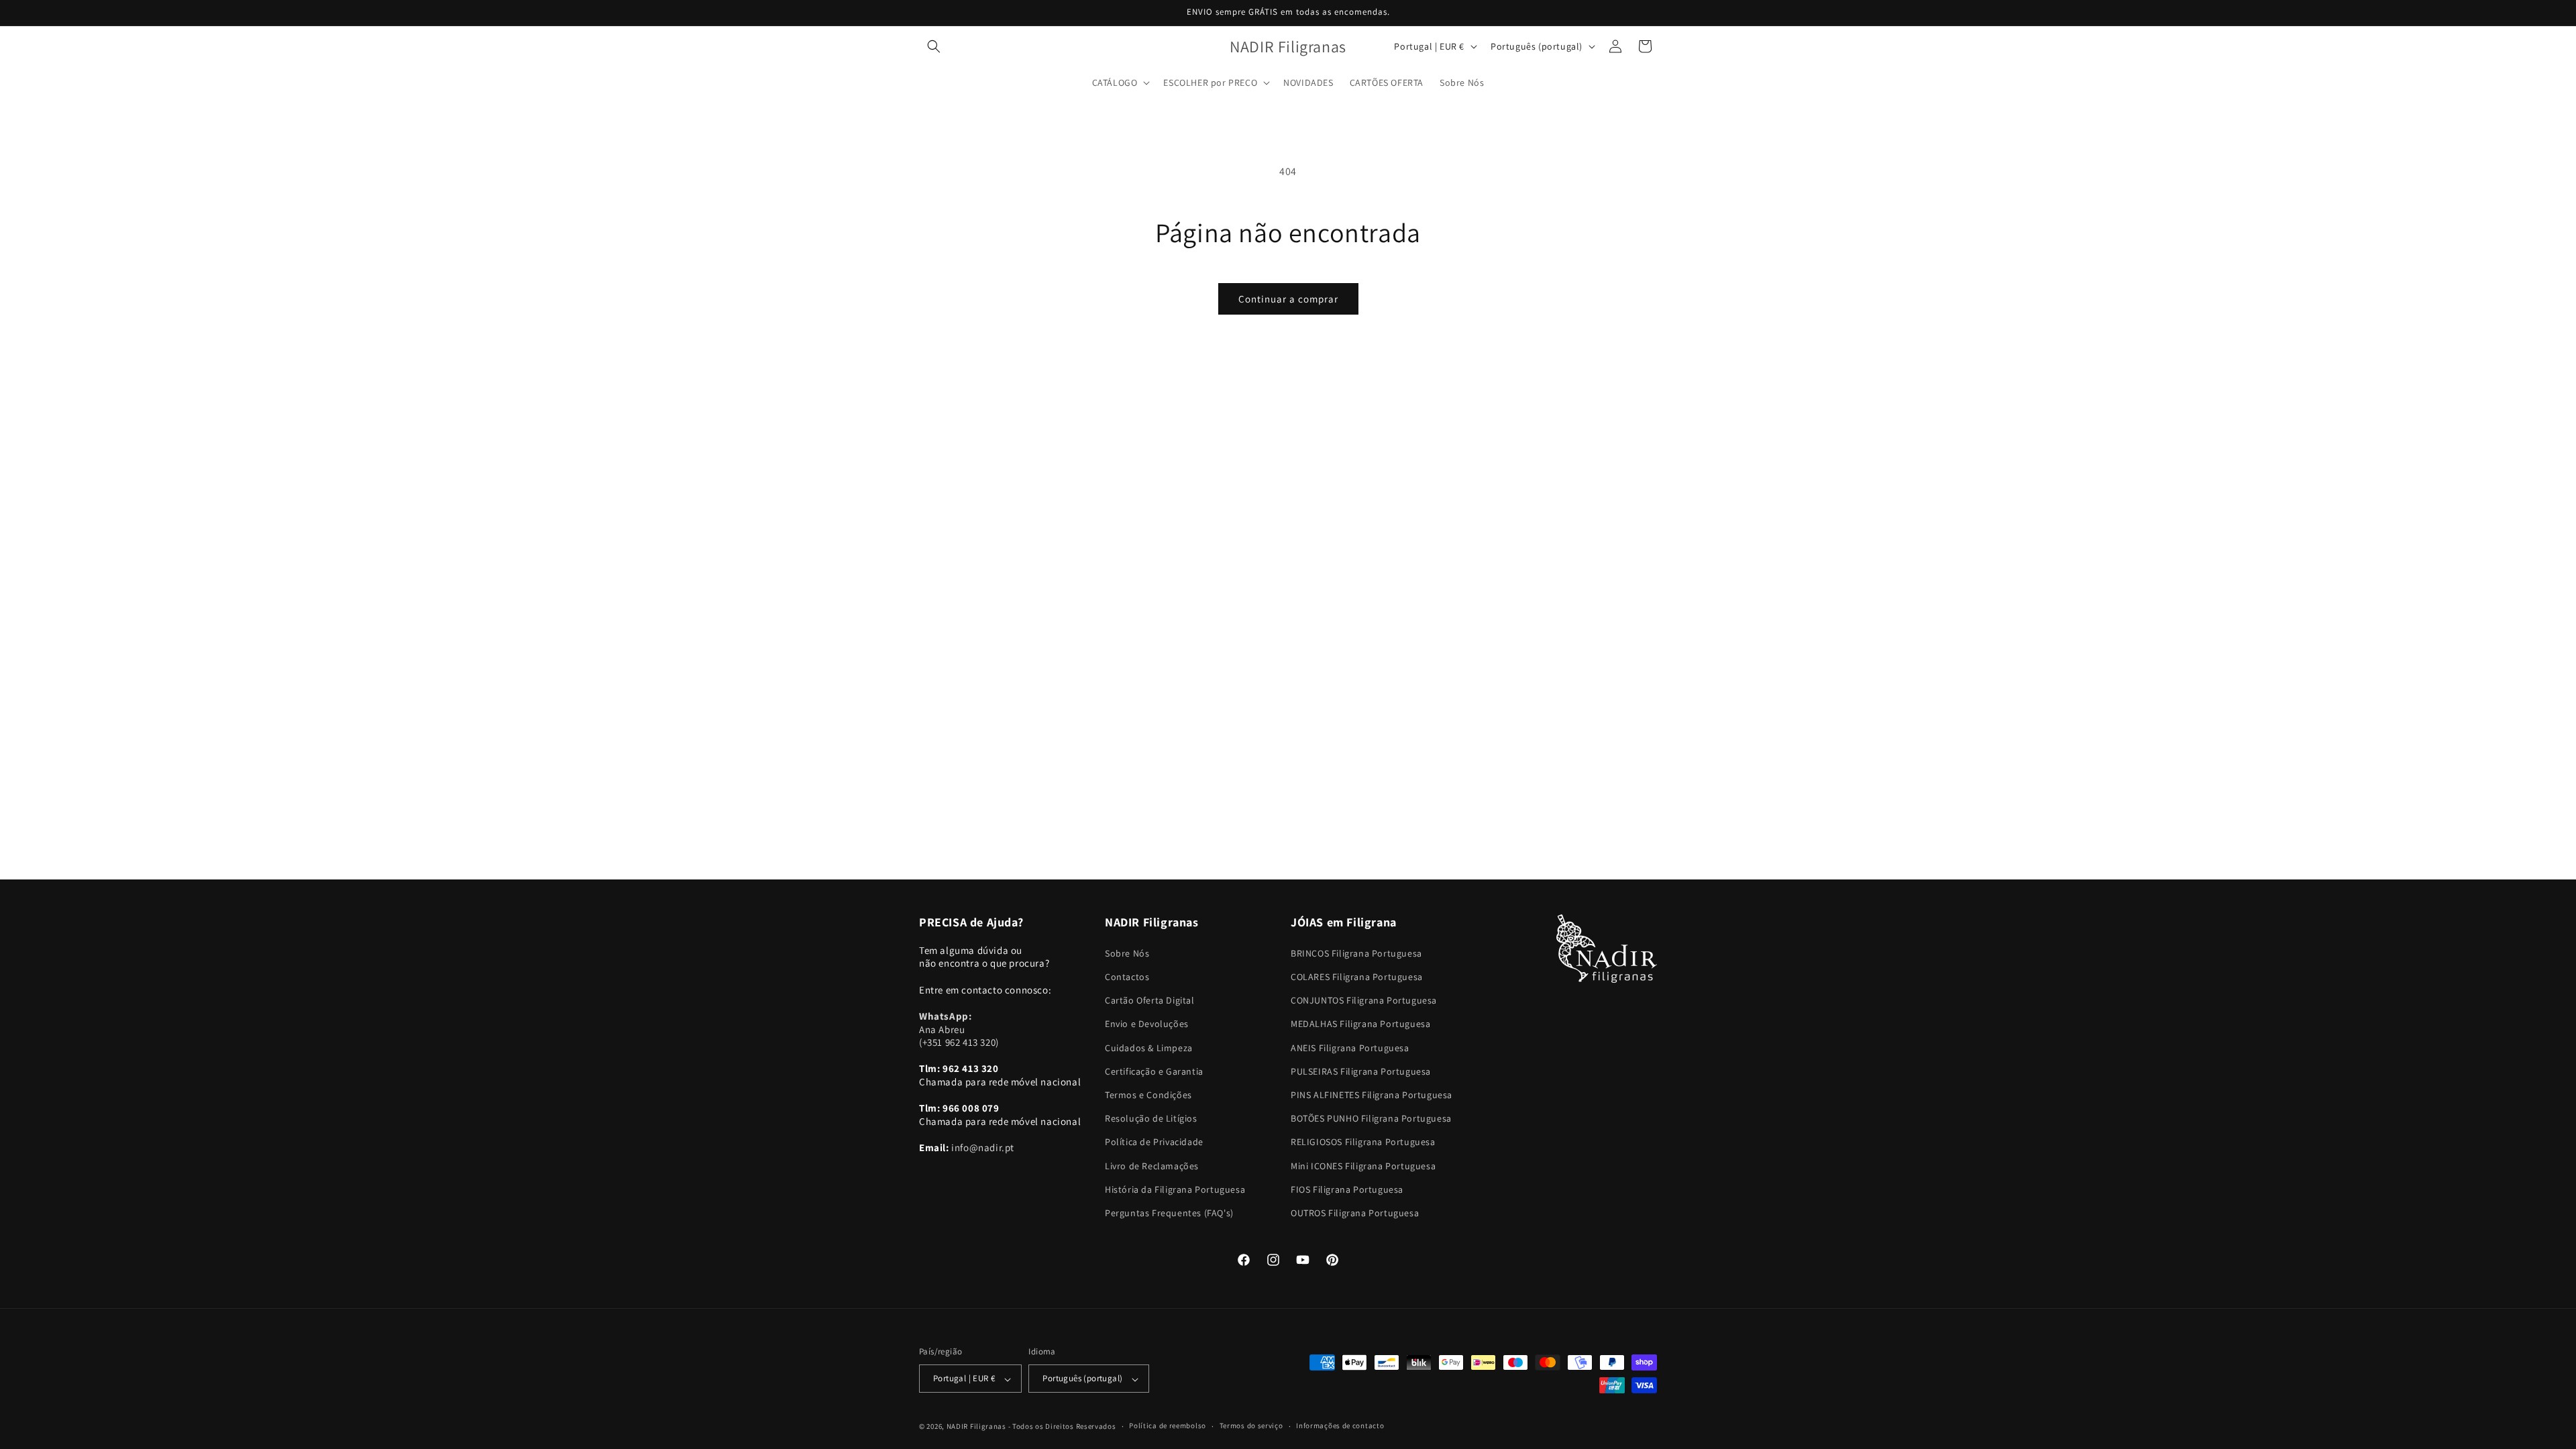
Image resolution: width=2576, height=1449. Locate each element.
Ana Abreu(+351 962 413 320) (959, 1029)
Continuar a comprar (1288, 299)
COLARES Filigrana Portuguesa (1357, 977)
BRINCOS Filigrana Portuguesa (1356, 953)
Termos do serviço (1251, 1426)
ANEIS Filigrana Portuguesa (1350, 1048)
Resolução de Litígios (1151, 1118)
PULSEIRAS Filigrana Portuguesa (1361, 1071)
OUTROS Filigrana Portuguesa (1355, 1213)
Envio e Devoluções (1147, 1024)
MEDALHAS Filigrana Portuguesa (1360, 1024)
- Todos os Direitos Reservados (1062, 1426)
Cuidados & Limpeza (1149, 1048)
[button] (934, 46)
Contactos (1127, 977)
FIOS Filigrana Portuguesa (1347, 1189)
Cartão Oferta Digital (1150, 1000)
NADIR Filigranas (977, 1426)
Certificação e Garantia (1154, 1071)
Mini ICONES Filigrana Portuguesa (1363, 1166)
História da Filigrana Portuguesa (1175, 1189)
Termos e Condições (1148, 1095)
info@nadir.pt (983, 1147)
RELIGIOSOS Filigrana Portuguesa (1363, 1142)
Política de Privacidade (1154, 1142)
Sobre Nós (1127, 953)
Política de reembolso (1168, 1426)
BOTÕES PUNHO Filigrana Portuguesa (1371, 1118)
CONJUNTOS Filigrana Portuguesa (1364, 1000)
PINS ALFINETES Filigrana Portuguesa (1372, 1095)
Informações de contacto (1340, 1426)
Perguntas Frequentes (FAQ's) (1169, 1213)
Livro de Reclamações (1152, 1166)
